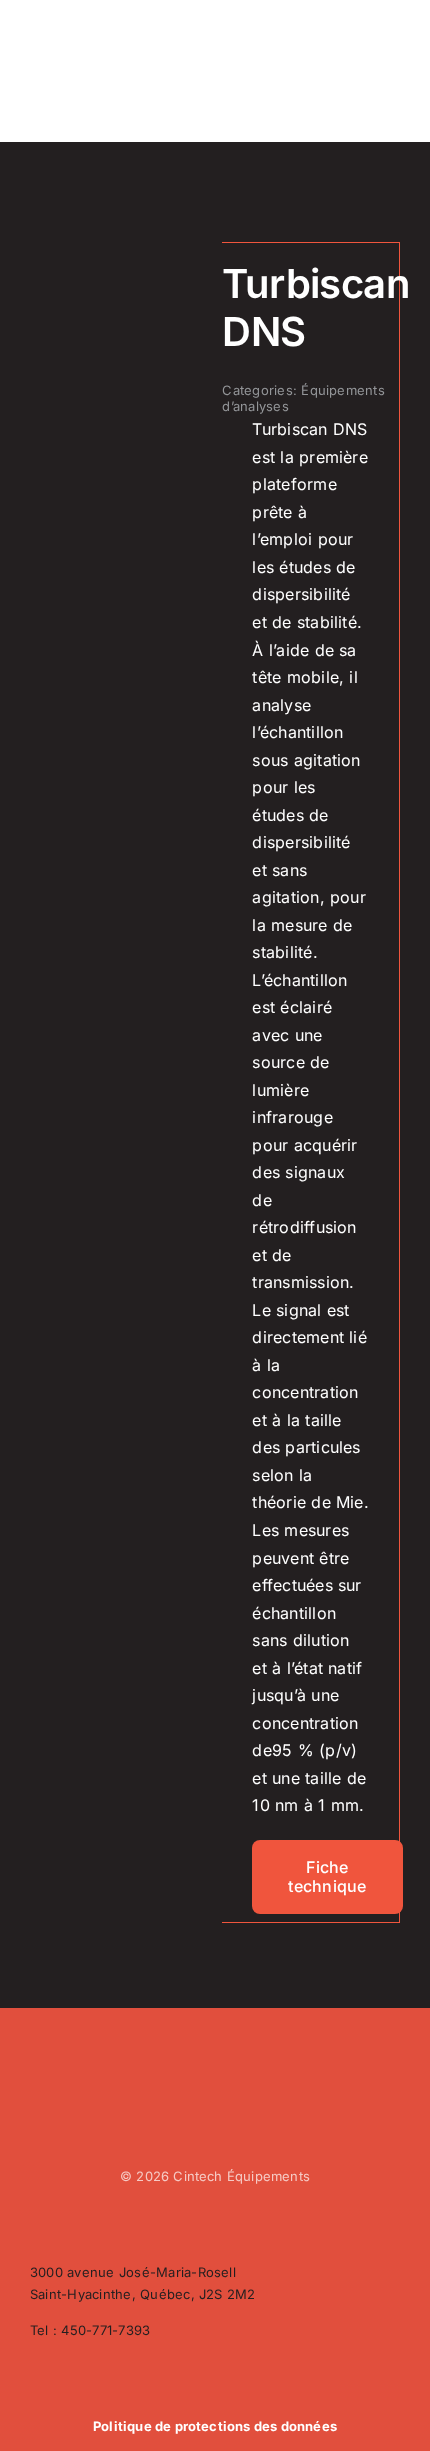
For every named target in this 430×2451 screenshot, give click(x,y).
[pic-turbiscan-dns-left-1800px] (119, 266)
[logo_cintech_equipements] (87, 27)
